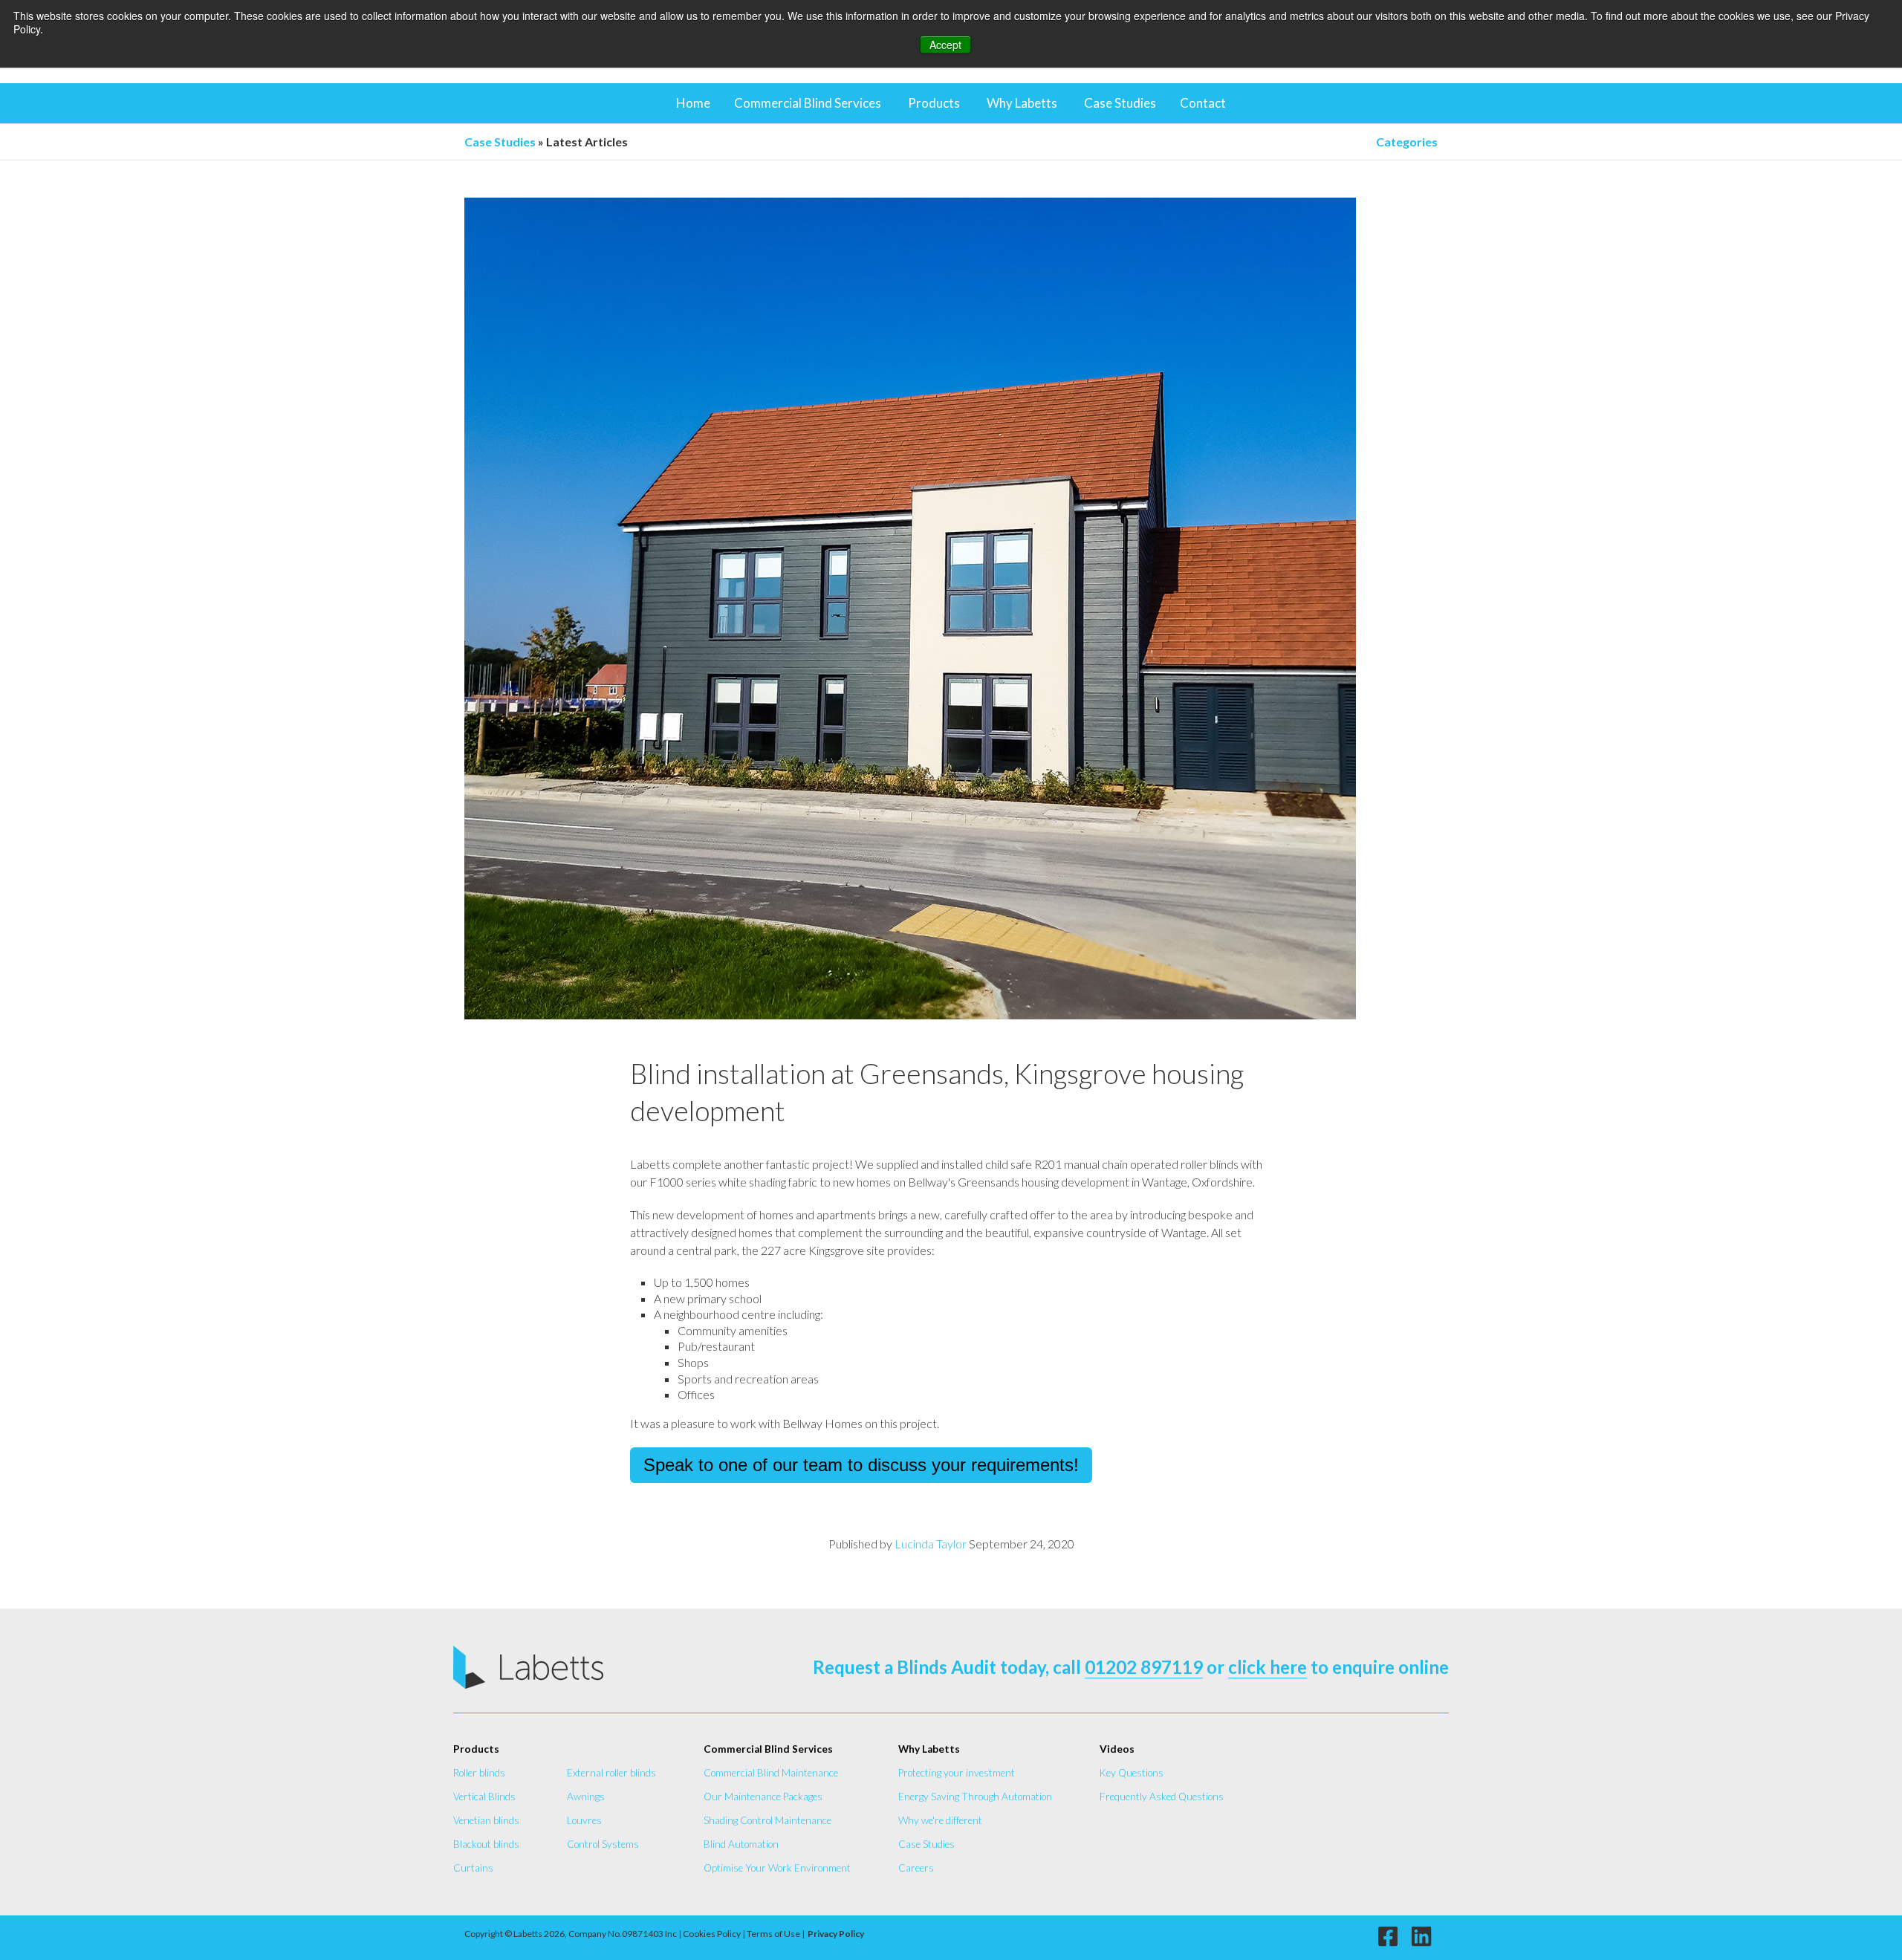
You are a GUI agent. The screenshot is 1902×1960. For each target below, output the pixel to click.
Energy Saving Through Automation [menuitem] (975, 1797)
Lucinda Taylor (931, 1544)
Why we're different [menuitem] (940, 1820)
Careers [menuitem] (916, 1868)
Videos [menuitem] (1117, 1749)
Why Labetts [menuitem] (929, 1749)
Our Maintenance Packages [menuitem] (763, 1797)
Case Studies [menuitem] (926, 1844)
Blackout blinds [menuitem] (486, 1844)
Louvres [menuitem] (584, 1820)
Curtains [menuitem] (473, 1868)
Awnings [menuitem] (586, 1797)
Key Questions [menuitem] (1132, 1773)
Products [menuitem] (476, 1749)
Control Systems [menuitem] (603, 1844)
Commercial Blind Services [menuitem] (768, 1749)
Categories (1407, 142)
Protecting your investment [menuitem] (957, 1773)
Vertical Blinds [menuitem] (484, 1797)
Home (693, 103)
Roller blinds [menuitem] (479, 1773)
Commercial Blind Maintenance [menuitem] (771, 1773)
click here (1268, 1667)
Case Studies (1120, 103)
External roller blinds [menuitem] (611, 1773)
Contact (1203, 103)
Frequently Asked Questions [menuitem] (1162, 1797)
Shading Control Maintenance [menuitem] (767, 1820)
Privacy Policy (836, 1934)
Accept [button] (945, 45)
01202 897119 (1144, 1667)
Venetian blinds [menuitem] (486, 1820)
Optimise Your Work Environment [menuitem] (777, 1868)
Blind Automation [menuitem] (741, 1844)
